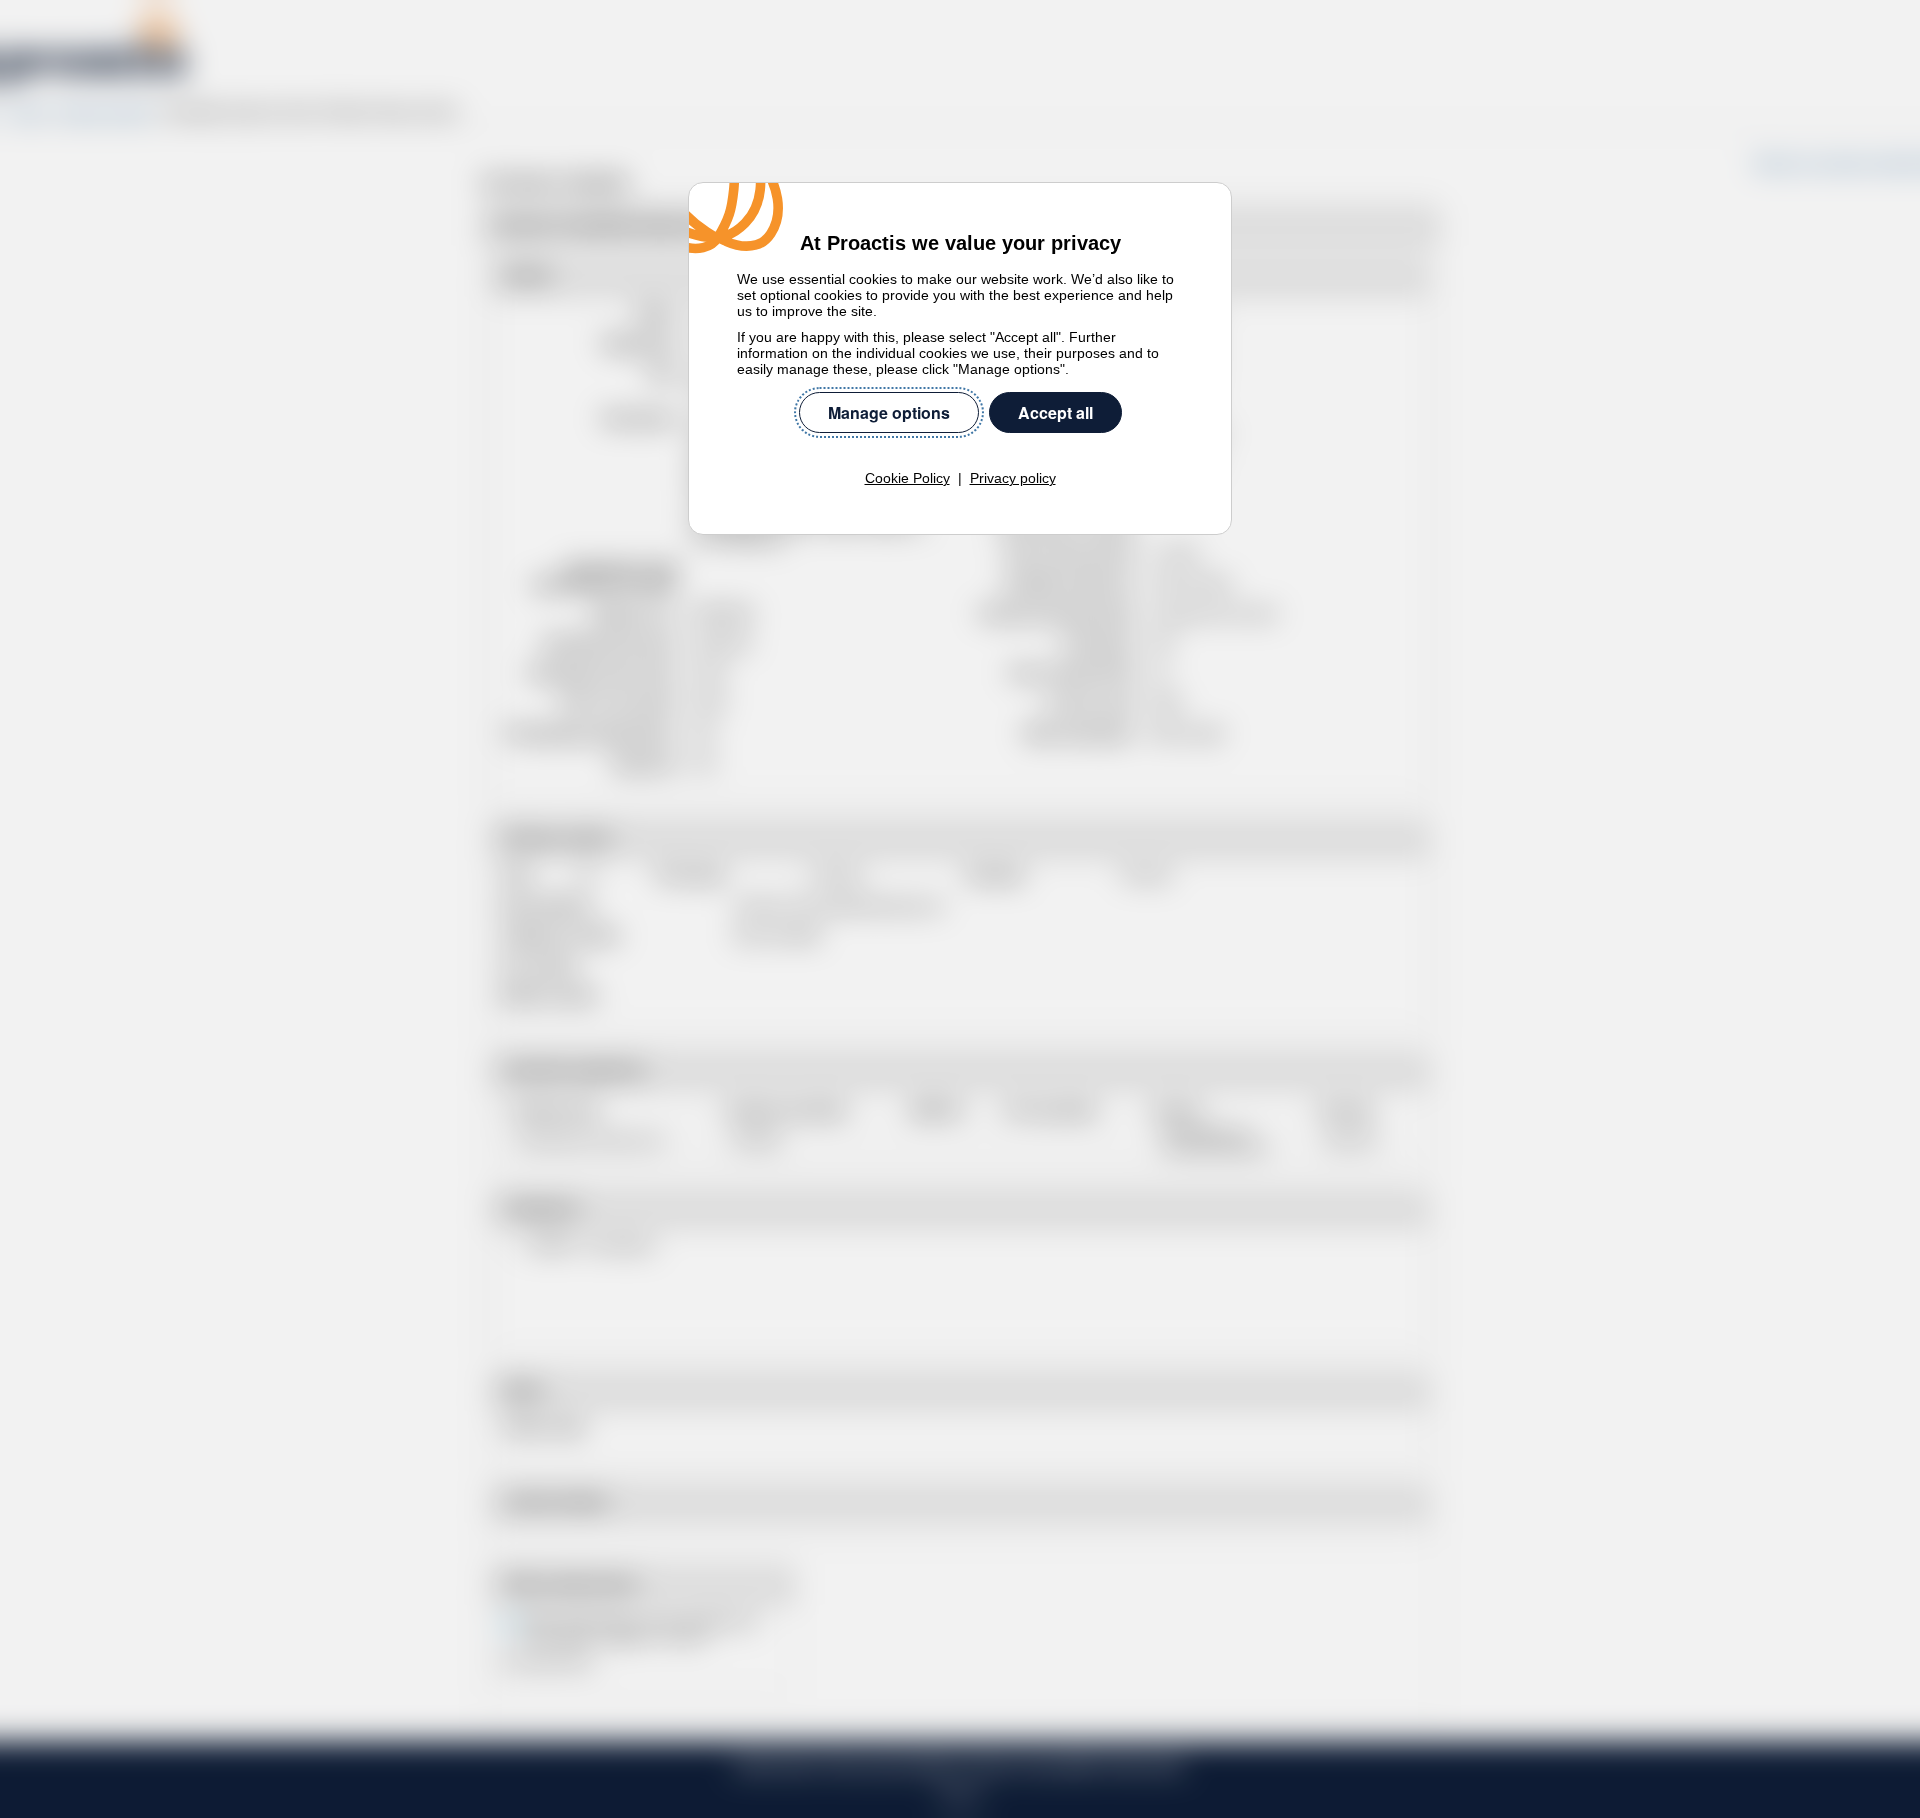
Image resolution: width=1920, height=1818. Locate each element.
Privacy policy (1013, 478)
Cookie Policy (907, 478)
